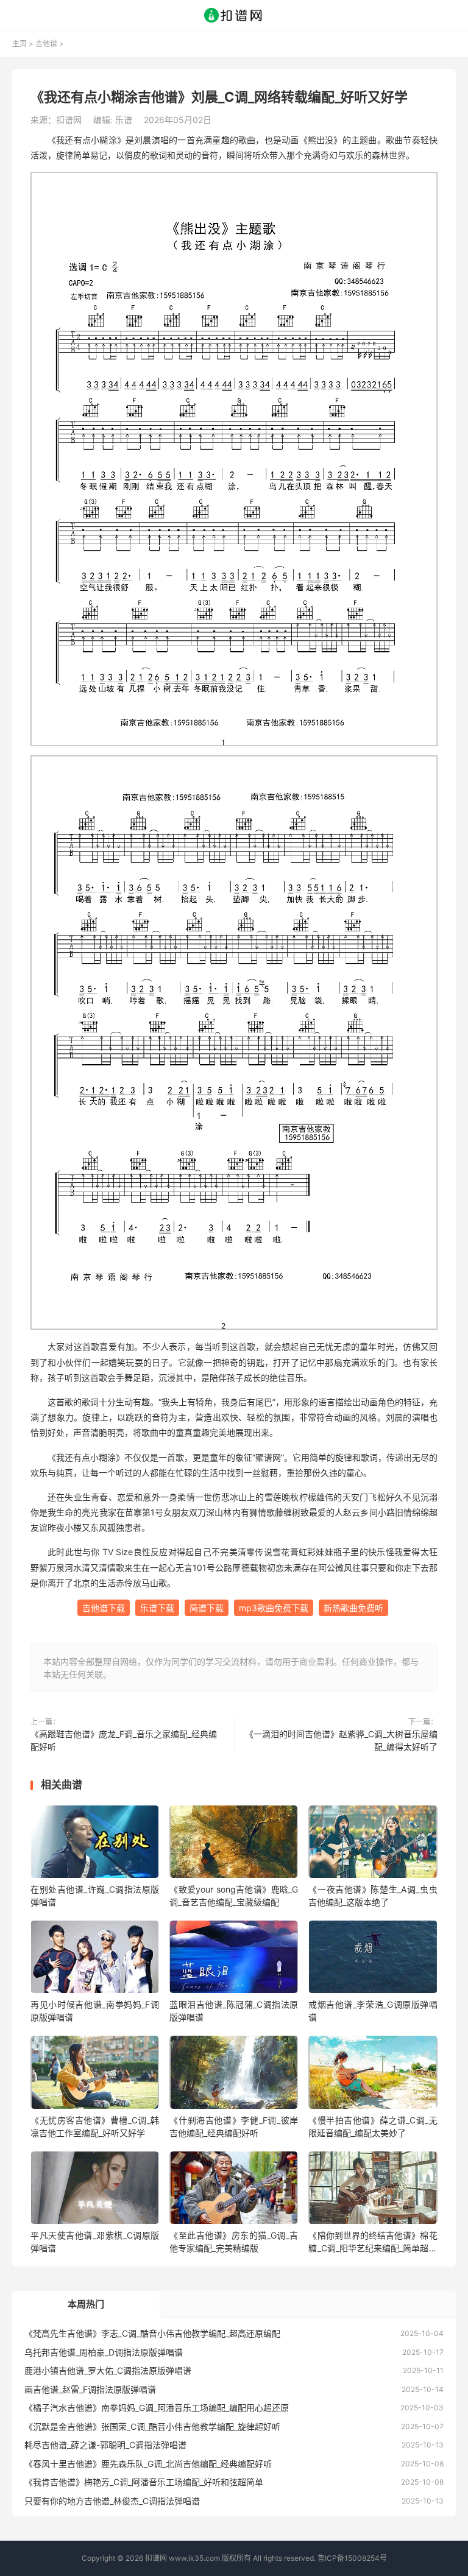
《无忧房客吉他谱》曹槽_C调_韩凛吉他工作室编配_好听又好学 (95, 2126)
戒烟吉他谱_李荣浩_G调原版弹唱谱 (373, 2011)
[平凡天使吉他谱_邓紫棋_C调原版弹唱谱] (95, 2190)
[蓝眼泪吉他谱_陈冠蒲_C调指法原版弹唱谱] (234, 1959)
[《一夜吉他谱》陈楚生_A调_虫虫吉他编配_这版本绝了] (373, 1844)
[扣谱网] (234, 15)
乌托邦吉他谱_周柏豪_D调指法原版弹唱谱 (104, 2352)
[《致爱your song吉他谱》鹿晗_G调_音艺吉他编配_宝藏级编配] (234, 1844)
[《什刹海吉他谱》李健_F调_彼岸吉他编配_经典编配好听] (234, 2074)
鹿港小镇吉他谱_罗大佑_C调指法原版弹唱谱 (108, 2370)
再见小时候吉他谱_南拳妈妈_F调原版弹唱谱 (95, 2011)
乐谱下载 (157, 1608)
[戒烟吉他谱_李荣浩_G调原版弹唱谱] (373, 1959)
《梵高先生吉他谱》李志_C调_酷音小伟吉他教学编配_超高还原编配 (152, 2333)
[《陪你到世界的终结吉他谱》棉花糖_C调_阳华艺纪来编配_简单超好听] (373, 2190)
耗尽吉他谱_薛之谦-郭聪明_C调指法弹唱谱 (105, 2445)
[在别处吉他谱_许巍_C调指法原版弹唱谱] (95, 1844)
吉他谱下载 (104, 1608)
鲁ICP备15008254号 (352, 2558)
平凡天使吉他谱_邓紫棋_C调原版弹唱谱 (95, 2242)
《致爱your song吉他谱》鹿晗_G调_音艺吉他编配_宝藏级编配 (234, 1896)
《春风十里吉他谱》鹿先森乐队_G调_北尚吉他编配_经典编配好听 (148, 2464)
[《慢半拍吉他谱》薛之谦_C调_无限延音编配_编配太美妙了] (373, 2074)
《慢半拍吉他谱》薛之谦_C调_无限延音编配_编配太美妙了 (373, 2126)
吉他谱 (46, 44)
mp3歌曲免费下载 (274, 1608)
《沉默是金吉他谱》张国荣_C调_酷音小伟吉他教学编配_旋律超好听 (152, 2426)
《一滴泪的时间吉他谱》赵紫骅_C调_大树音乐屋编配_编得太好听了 (341, 1740)
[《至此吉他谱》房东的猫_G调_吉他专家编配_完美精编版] (234, 2190)
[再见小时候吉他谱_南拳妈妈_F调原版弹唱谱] (95, 1959)
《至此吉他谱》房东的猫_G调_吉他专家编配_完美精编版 (234, 2242)
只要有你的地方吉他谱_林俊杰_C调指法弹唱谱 (112, 2501)
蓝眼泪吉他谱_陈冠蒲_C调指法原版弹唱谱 (234, 2011)
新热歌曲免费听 (353, 1608)
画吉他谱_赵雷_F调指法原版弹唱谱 (90, 2389)
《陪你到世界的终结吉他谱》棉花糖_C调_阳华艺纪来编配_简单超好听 (373, 2242)
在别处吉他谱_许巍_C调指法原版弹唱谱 (95, 1896)
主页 (19, 44)
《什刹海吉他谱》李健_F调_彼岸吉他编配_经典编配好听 (234, 2126)
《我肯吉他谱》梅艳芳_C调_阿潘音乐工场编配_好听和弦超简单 (144, 2482)
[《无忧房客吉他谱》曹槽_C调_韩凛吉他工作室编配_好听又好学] (95, 2074)
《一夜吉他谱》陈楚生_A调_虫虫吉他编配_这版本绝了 (373, 1896)
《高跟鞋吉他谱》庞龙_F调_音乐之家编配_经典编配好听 (124, 1740)
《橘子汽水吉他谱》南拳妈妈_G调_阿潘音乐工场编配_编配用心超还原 (157, 2408)
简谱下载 (207, 1608)
